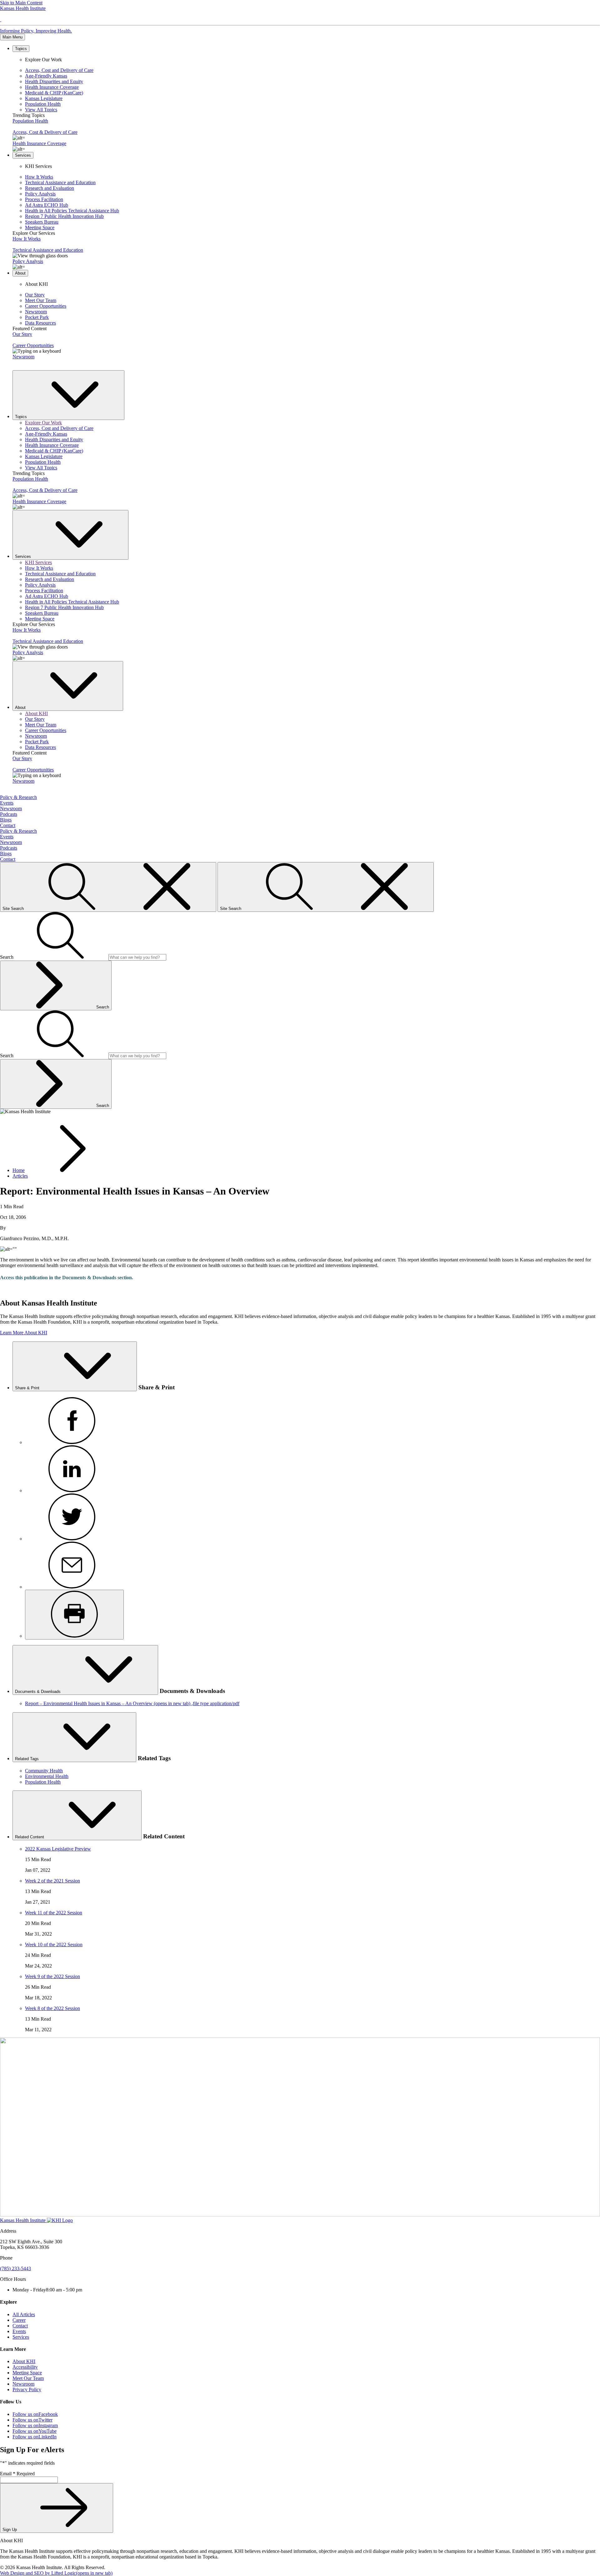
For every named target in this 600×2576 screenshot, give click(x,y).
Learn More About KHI (24, 1333)
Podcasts (9, 814)
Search (103, 1007)
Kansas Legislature (44, 98)
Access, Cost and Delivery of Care (59, 70)
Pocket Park (37, 317)
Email (17, 2474)
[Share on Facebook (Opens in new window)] (72, 1442)
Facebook (35, 2414)
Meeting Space (40, 227)
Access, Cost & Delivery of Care (45, 132)
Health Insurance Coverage (52, 87)
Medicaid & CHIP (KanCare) (54, 93)
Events (7, 803)
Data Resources (40, 323)
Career (19, 2320)
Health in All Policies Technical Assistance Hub (72, 211)
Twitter (32, 2420)
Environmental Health (47, 1776)
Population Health (43, 104)
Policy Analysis (40, 194)
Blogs (6, 820)
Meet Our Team (41, 300)
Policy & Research (18, 797)
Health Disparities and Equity (54, 81)
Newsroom (36, 312)
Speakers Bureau (42, 222)
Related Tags (27, 1759)
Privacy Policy (27, 2389)
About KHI (36, 713)
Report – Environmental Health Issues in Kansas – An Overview (132, 1703)
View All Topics (41, 110)
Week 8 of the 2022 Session (52, 2008)
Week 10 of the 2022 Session (54, 1945)
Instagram (35, 2425)
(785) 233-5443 (15, 2268)
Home (19, 1170)
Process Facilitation (44, 199)
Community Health (44, 1771)
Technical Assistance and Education (60, 182)
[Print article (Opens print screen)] (74, 1615)
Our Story (35, 295)
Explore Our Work (43, 423)
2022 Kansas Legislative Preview (58, 1849)
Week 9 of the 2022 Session (52, 1976)
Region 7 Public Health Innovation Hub (64, 216)
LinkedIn (35, 2437)
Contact (8, 825)
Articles (20, 1176)
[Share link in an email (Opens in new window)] (72, 1587)
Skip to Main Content (21, 3)
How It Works (39, 177)
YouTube (35, 2431)
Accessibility (25, 2367)
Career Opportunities (46, 306)
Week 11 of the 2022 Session (54, 1913)
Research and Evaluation (50, 188)
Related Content (30, 1837)
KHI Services (38, 562)
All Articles (24, 2314)
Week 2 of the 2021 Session (52, 1881)
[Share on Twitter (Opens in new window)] (72, 1539)
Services (21, 2337)
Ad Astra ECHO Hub (47, 205)
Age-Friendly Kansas (46, 76)
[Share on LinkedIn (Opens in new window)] (72, 1490)
